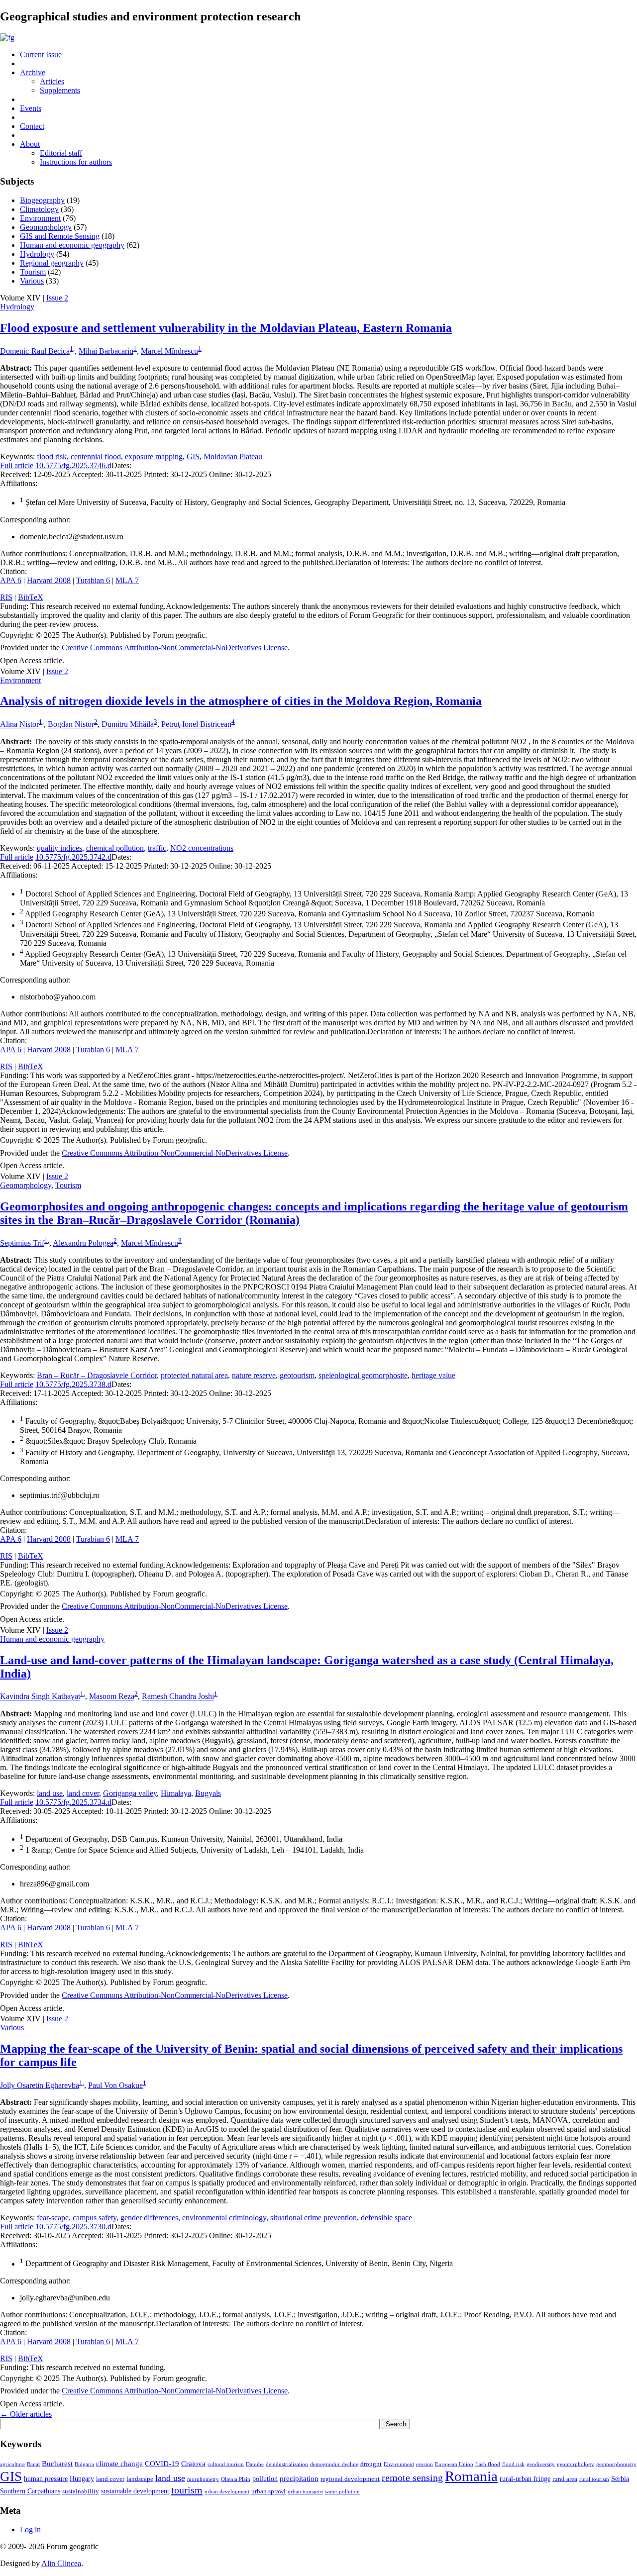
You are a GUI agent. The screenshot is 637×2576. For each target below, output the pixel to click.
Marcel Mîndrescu (169, 351)
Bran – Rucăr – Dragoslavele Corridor (97, 1375)
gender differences (149, 2218)
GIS (193, 456)
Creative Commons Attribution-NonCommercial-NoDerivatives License (175, 647)
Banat (33, 2464)
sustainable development (135, 2491)
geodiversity (541, 2464)
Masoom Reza (112, 1697)
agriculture (12, 2464)
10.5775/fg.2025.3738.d (73, 1384)
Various (32, 281)
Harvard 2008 (49, 580)
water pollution (342, 2492)
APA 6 (11, 580)
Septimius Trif (22, 1243)
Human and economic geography (72, 245)
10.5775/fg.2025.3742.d (73, 857)
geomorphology (576, 2464)
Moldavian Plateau (233, 456)
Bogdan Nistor (71, 725)
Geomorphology (46, 227)
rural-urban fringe (525, 2478)
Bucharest (57, 2463)
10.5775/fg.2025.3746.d (73, 465)
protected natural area (194, 1375)
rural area (565, 2479)
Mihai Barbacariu (106, 351)
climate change (119, 2463)
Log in (30, 2529)
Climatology (39, 209)
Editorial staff (61, 153)
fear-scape (53, 2218)
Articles (52, 81)
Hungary (82, 2478)
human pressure (46, 2478)
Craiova (193, 2463)
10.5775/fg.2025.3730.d (73, 2227)
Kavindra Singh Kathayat (40, 1697)
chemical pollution (115, 848)
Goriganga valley (130, 1793)
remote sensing (412, 2477)
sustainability (81, 2491)
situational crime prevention (314, 2218)
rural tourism (594, 2479)
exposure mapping (154, 456)
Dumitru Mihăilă (128, 725)
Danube (255, 2464)
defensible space (386, 2218)
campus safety (95, 2218)
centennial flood (96, 456)
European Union (454, 2464)
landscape (140, 2479)
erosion (425, 2464)
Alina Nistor (19, 725)
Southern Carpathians (30, 2491)
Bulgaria (84, 2464)
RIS (6, 597)
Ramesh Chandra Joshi (178, 1697)
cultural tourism (226, 2464)
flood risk (52, 456)
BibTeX (31, 597)
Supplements (60, 90)
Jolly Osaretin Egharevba (40, 2085)
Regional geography (52, 263)
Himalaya (176, 1793)
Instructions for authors (76, 162)
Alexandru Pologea (83, 1243)
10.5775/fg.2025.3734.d (73, 1802)
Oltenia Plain (236, 2479)
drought (371, 2464)
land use (50, 1793)
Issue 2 (57, 298)
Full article (17, 465)
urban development (227, 2492)
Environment (40, 218)
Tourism (33, 272)
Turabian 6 (93, 580)
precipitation (299, 2478)
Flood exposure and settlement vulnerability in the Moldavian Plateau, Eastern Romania (226, 328)
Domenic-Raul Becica (35, 351)
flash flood (488, 2464)
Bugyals (208, 1793)
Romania (471, 2476)
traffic (157, 848)
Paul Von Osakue (115, 2085)
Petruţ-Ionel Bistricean (196, 725)
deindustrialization (287, 2464)
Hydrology (37, 254)
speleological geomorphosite (363, 1375)
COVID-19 (162, 2463)
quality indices (59, 848)
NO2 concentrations (202, 848)
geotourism (297, 1375)
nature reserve (254, 1375)
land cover (83, 1793)
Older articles (26, 2414)
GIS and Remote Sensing (60, 236)
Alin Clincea (61, 2563)
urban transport (305, 2492)
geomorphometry (616, 2464)
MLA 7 (127, 580)
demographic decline (334, 2464)
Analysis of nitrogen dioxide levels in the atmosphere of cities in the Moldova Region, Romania (241, 701)
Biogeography (42, 200)
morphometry (203, 2479)
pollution (265, 2478)
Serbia (620, 2478)
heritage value (433, 1375)
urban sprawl (268, 2491)
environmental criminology (224, 2218)
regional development (350, 2479)
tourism (187, 2490)
